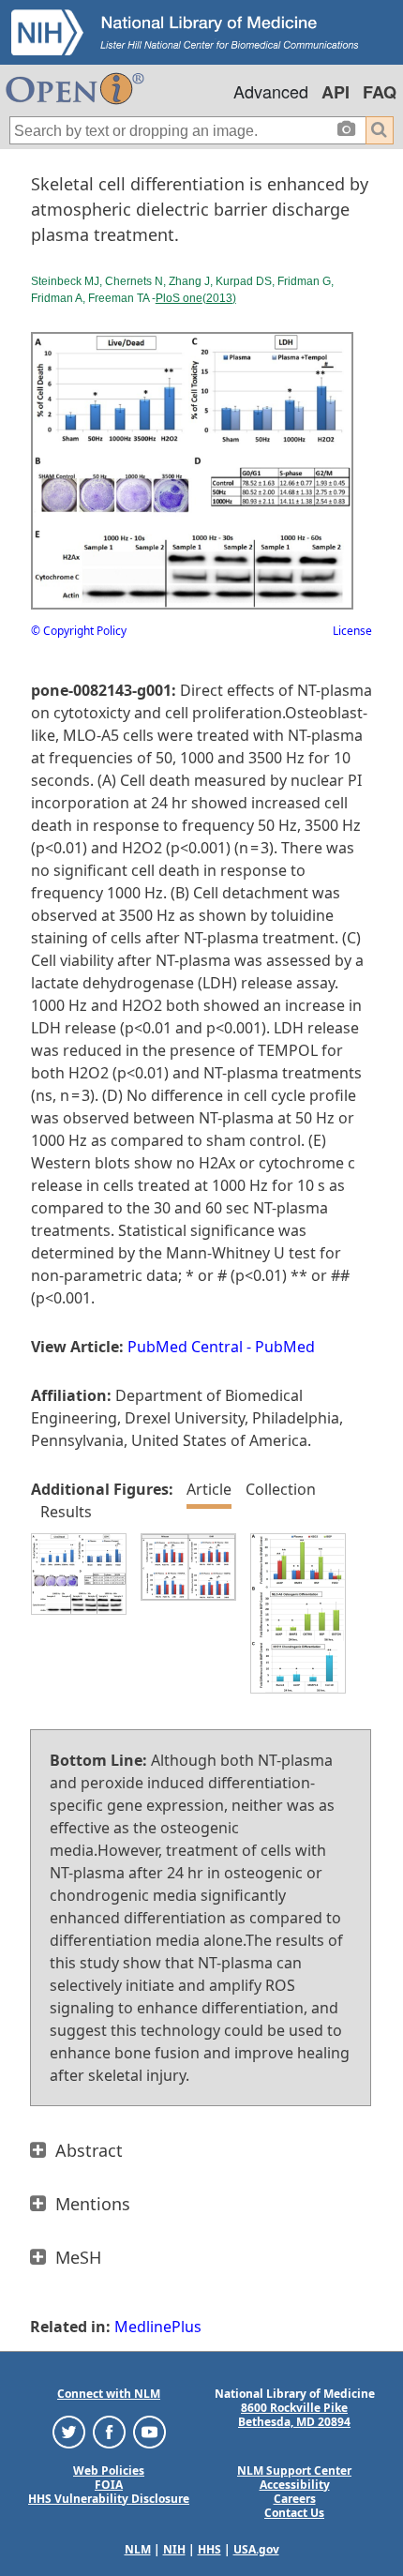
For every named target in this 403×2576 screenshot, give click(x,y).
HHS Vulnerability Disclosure (109, 2499)
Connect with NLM (109, 2394)
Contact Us (294, 2513)
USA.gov (256, 2549)
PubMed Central (185, 1347)
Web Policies (109, 2471)
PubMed (285, 1347)
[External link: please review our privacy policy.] (69, 2430)
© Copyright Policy (79, 631)
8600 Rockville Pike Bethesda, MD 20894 (294, 2415)
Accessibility (295, 2485)
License (352, 631)
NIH (174, 2549)
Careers (295, 2499)
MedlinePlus (158, 2327)
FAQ (380, 92)
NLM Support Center (294, 2471)
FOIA (109, 2485)
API (336, 92)
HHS (209, 2549)
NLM (138, 2549)
